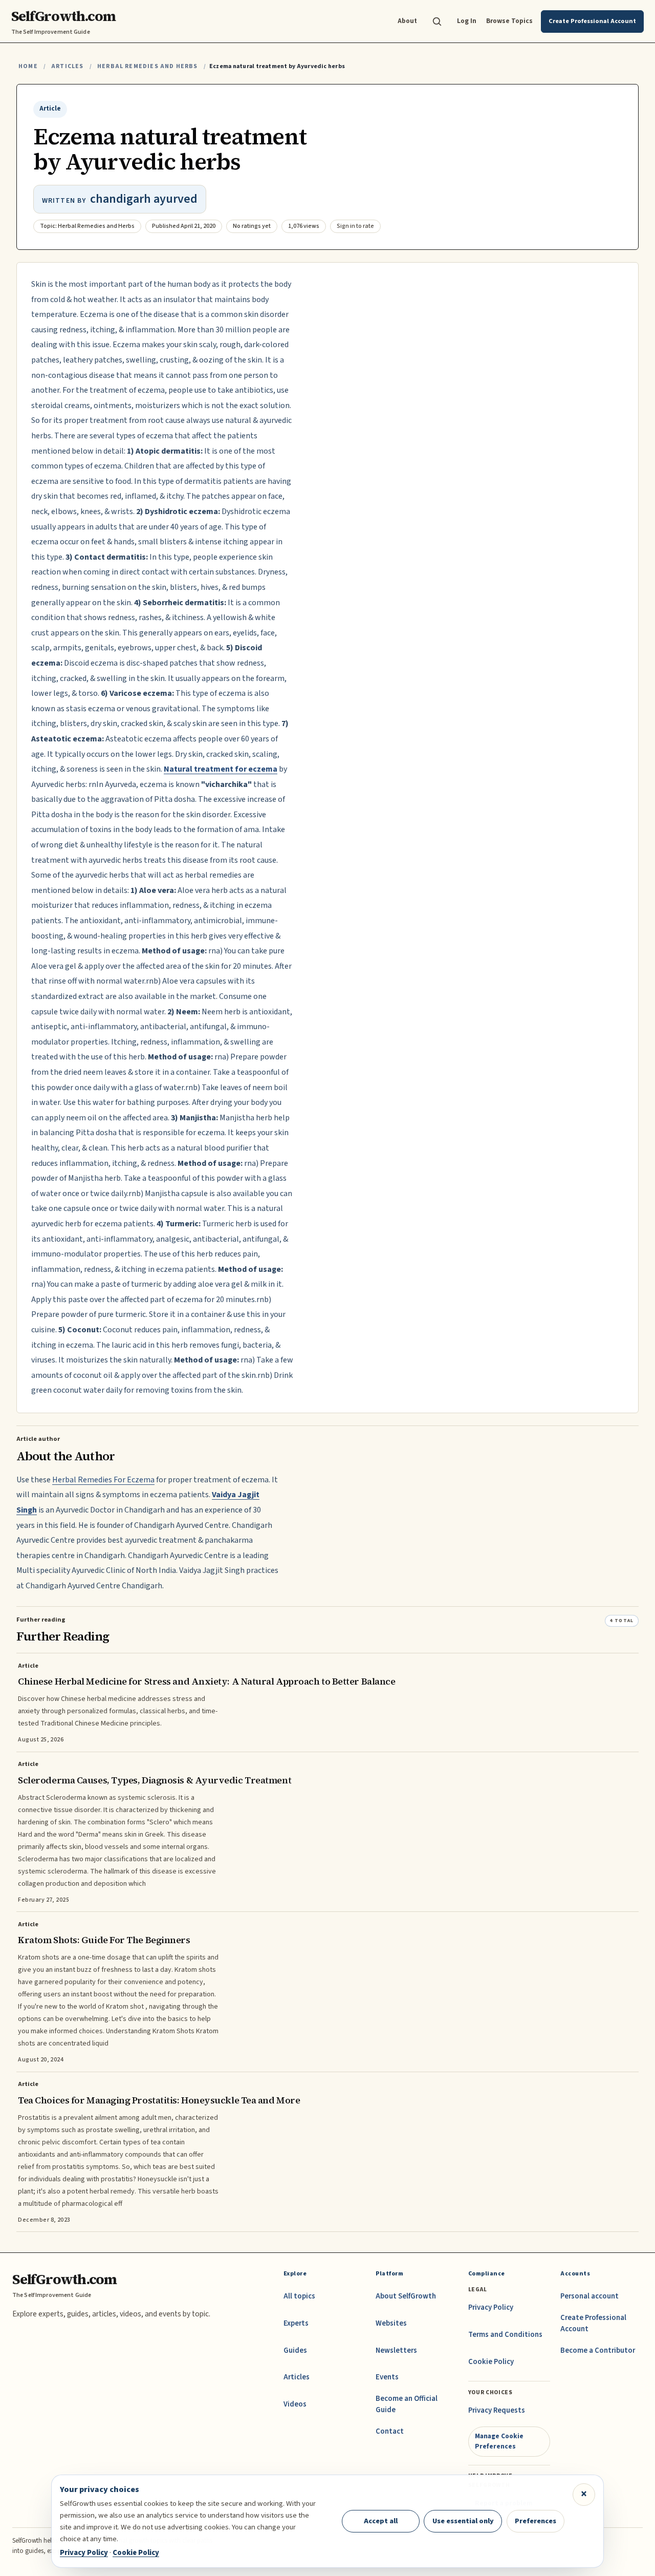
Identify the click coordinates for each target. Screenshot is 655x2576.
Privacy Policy (491, 2307)
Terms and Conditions (505, 2335)
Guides (295, 2350)
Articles (67, 66)
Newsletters (396, 2350)
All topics (299, 2296)
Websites (391, 2323)
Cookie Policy (491, 2362)
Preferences (536, 2521)
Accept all (381, 2521)
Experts (296, 2323)
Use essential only (463, 2521)
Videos (295, 2404)
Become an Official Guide (407, 2404)
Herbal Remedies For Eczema (103, 1480)
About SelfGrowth (406, 2296)
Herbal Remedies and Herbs (148, 66)
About (407, 21)
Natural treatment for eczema (221, 769)
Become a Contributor (598, 2350)
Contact (390, 2431)
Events (387, 2377)
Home (28, 66)
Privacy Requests (497, 2410)
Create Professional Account (593, 2323)
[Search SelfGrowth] (437, 22)
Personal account (589, 2296)
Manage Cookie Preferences (499, 2441)
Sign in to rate (355, 226)
